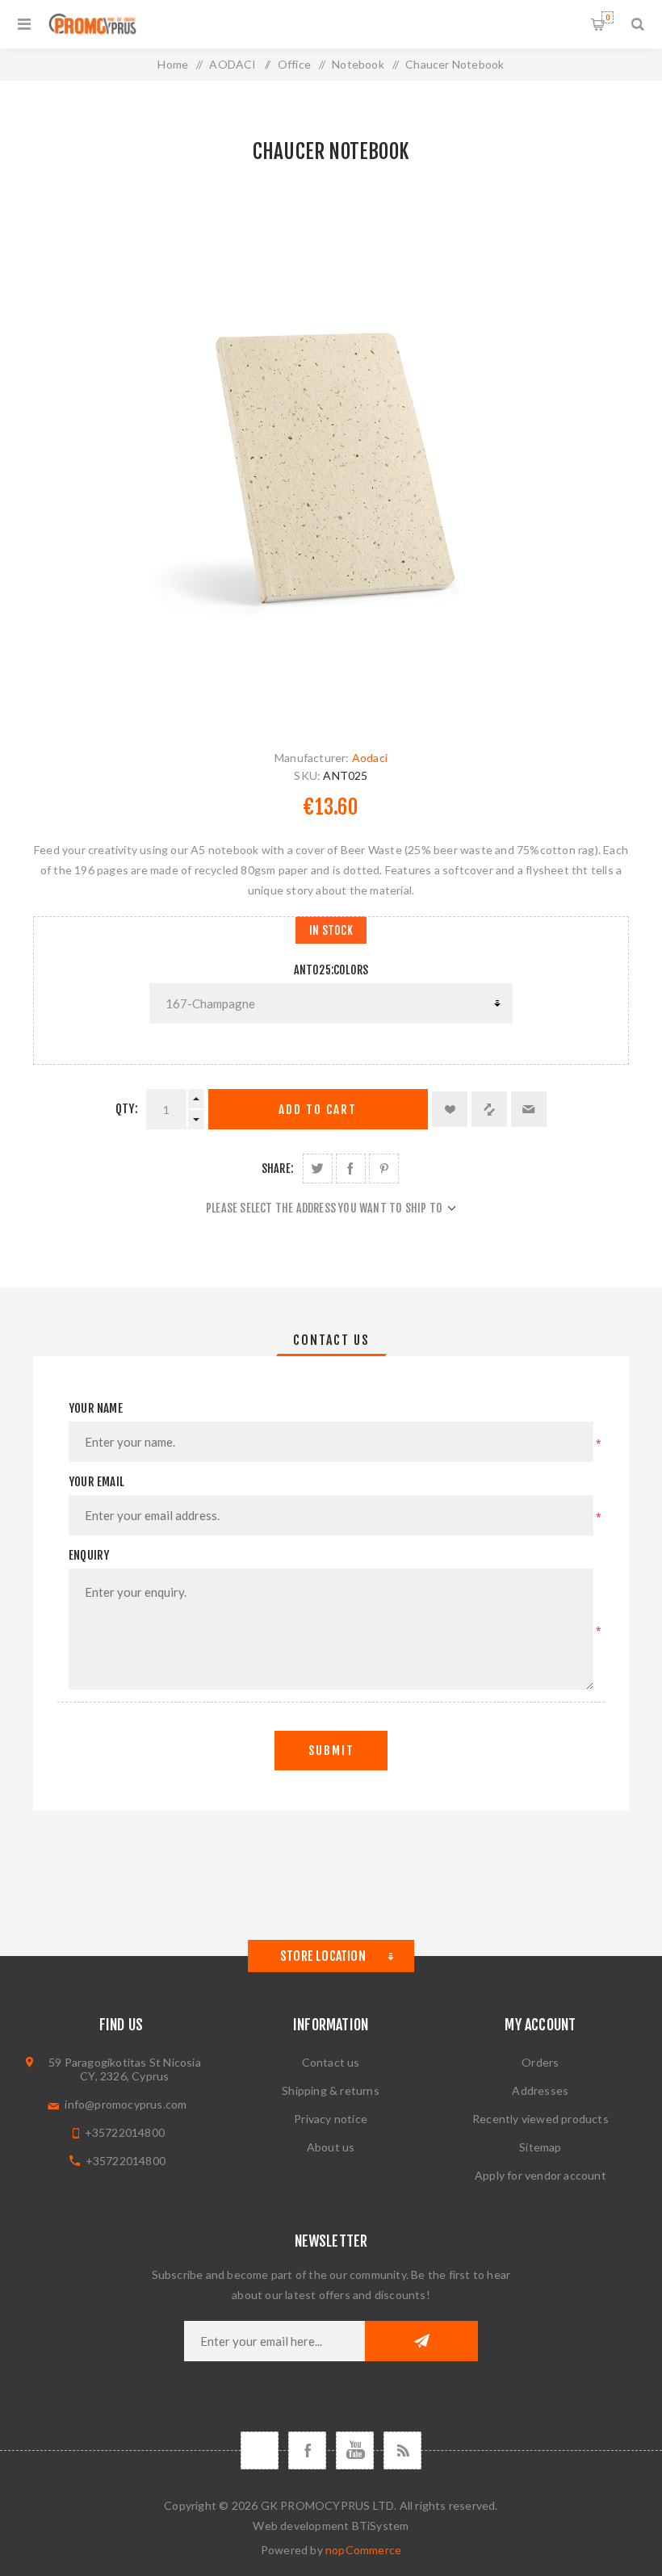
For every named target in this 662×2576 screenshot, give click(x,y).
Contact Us (331, 1340)
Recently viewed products (540, 2119)
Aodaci (370, 758)
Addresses (540, 2090)
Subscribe (421, 2341)
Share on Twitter (318, 1169)
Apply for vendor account (540, 2175)
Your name (96, 1408)
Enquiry (89, 1555)
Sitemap (540, 2147)
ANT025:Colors (331, 970)
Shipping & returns (331, 2090)
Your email (96, 1482)
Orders (540, 2062)
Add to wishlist (450, 1109)
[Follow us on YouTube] (355, 2450)
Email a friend (529, 1109)
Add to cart (318, 1110)
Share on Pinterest (384, 1169)
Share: (277, 1169)
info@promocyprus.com (126, 2104)
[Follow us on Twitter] (260, 2450)
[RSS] (402, 2450)
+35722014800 (125, 2132)
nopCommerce (363, 2550)
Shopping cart (608, 17)
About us (331, 2147)
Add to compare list (489, 1109)
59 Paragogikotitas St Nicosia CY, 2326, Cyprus (125, 2069)
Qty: (127, 1109)
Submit (331, 1751)
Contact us (331, 2062)
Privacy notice (331, 2119)
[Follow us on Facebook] (307, 2450)
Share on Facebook (351, 1169)
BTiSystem (381, 2526)
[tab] (331, 1340)
